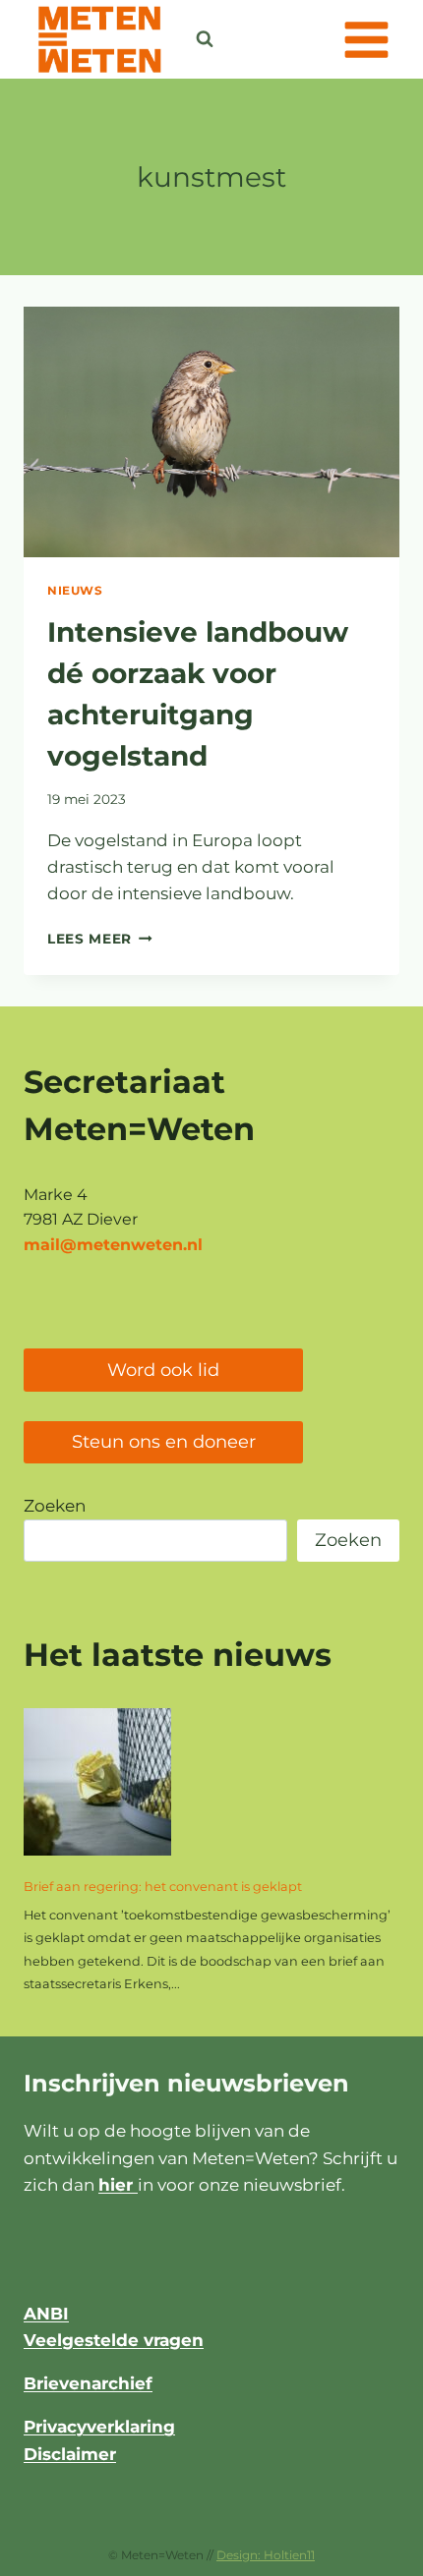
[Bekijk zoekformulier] (205, 39)
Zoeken (55, 1506)
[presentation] (211, 432)
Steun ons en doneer (164, 1442)
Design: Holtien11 (266, 2555)
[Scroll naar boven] (359, 2551)
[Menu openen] (366, 39)
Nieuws (75, 590)
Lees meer (100, 939)
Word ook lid (163, 1370)
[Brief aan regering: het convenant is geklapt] (97, 1782)
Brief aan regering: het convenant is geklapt (163, 1887)
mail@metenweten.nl (113, 1245)
